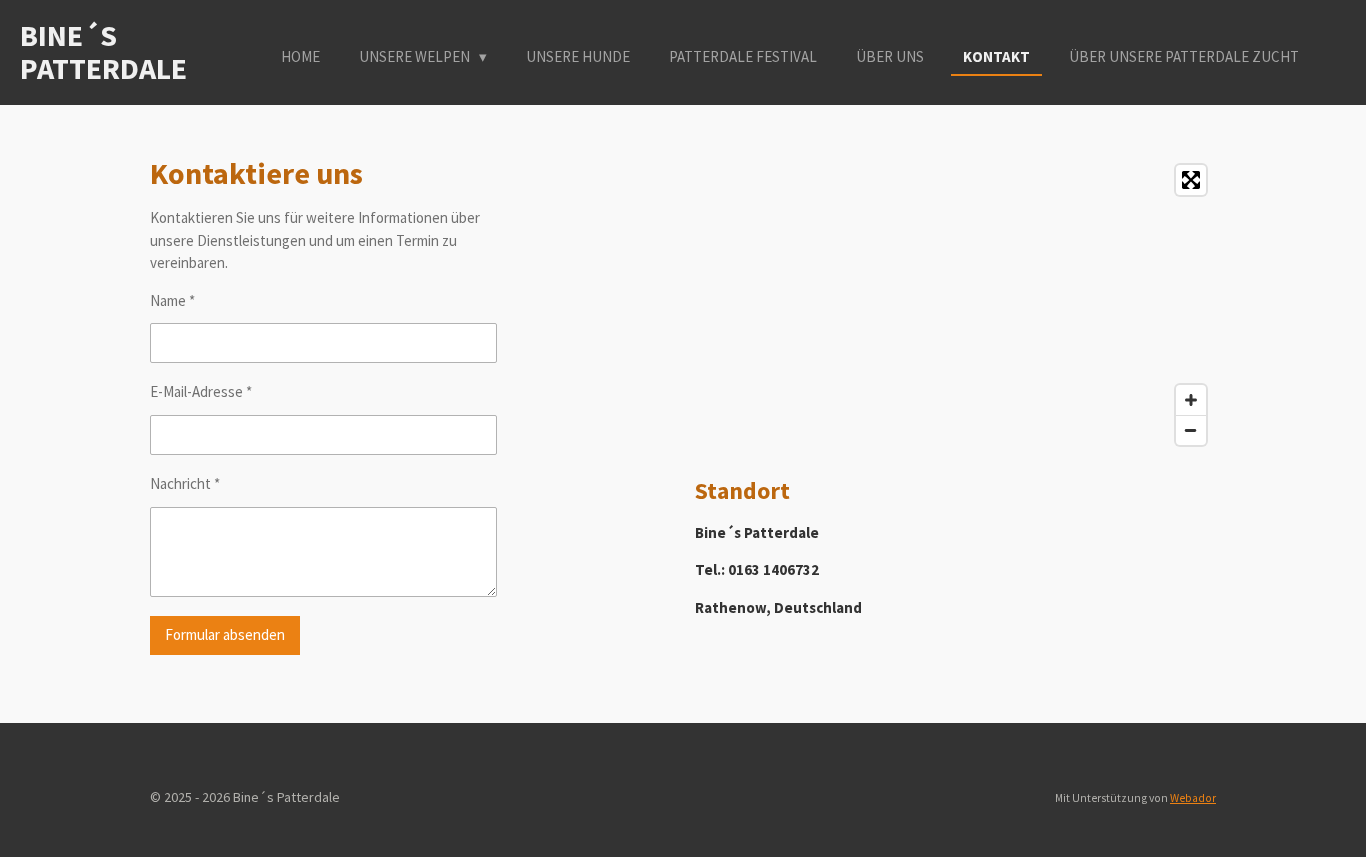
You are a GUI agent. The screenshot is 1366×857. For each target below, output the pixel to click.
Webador (1193, 798)
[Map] (955, 305)
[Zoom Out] (1191, 430)
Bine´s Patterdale (103, 51)
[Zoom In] (1191, 400)
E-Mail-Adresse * (201, 391)
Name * (172, 300)
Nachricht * (185, 483)
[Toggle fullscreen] (1191, 180)
